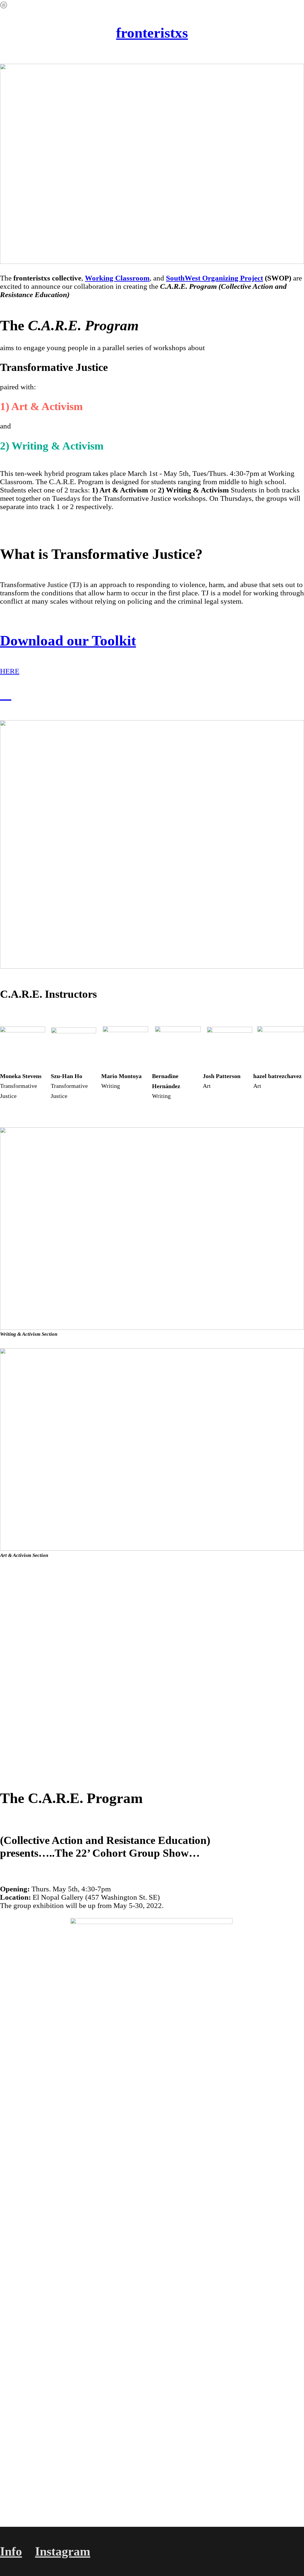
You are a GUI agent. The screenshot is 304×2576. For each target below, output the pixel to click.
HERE (10, 671)
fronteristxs (152, 33)
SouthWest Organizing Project (214, 278)
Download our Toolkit (68, 641)
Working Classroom (117, 278)
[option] (152, 1662)
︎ (6, 694)
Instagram (63, 2551)
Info (11, 2551)
